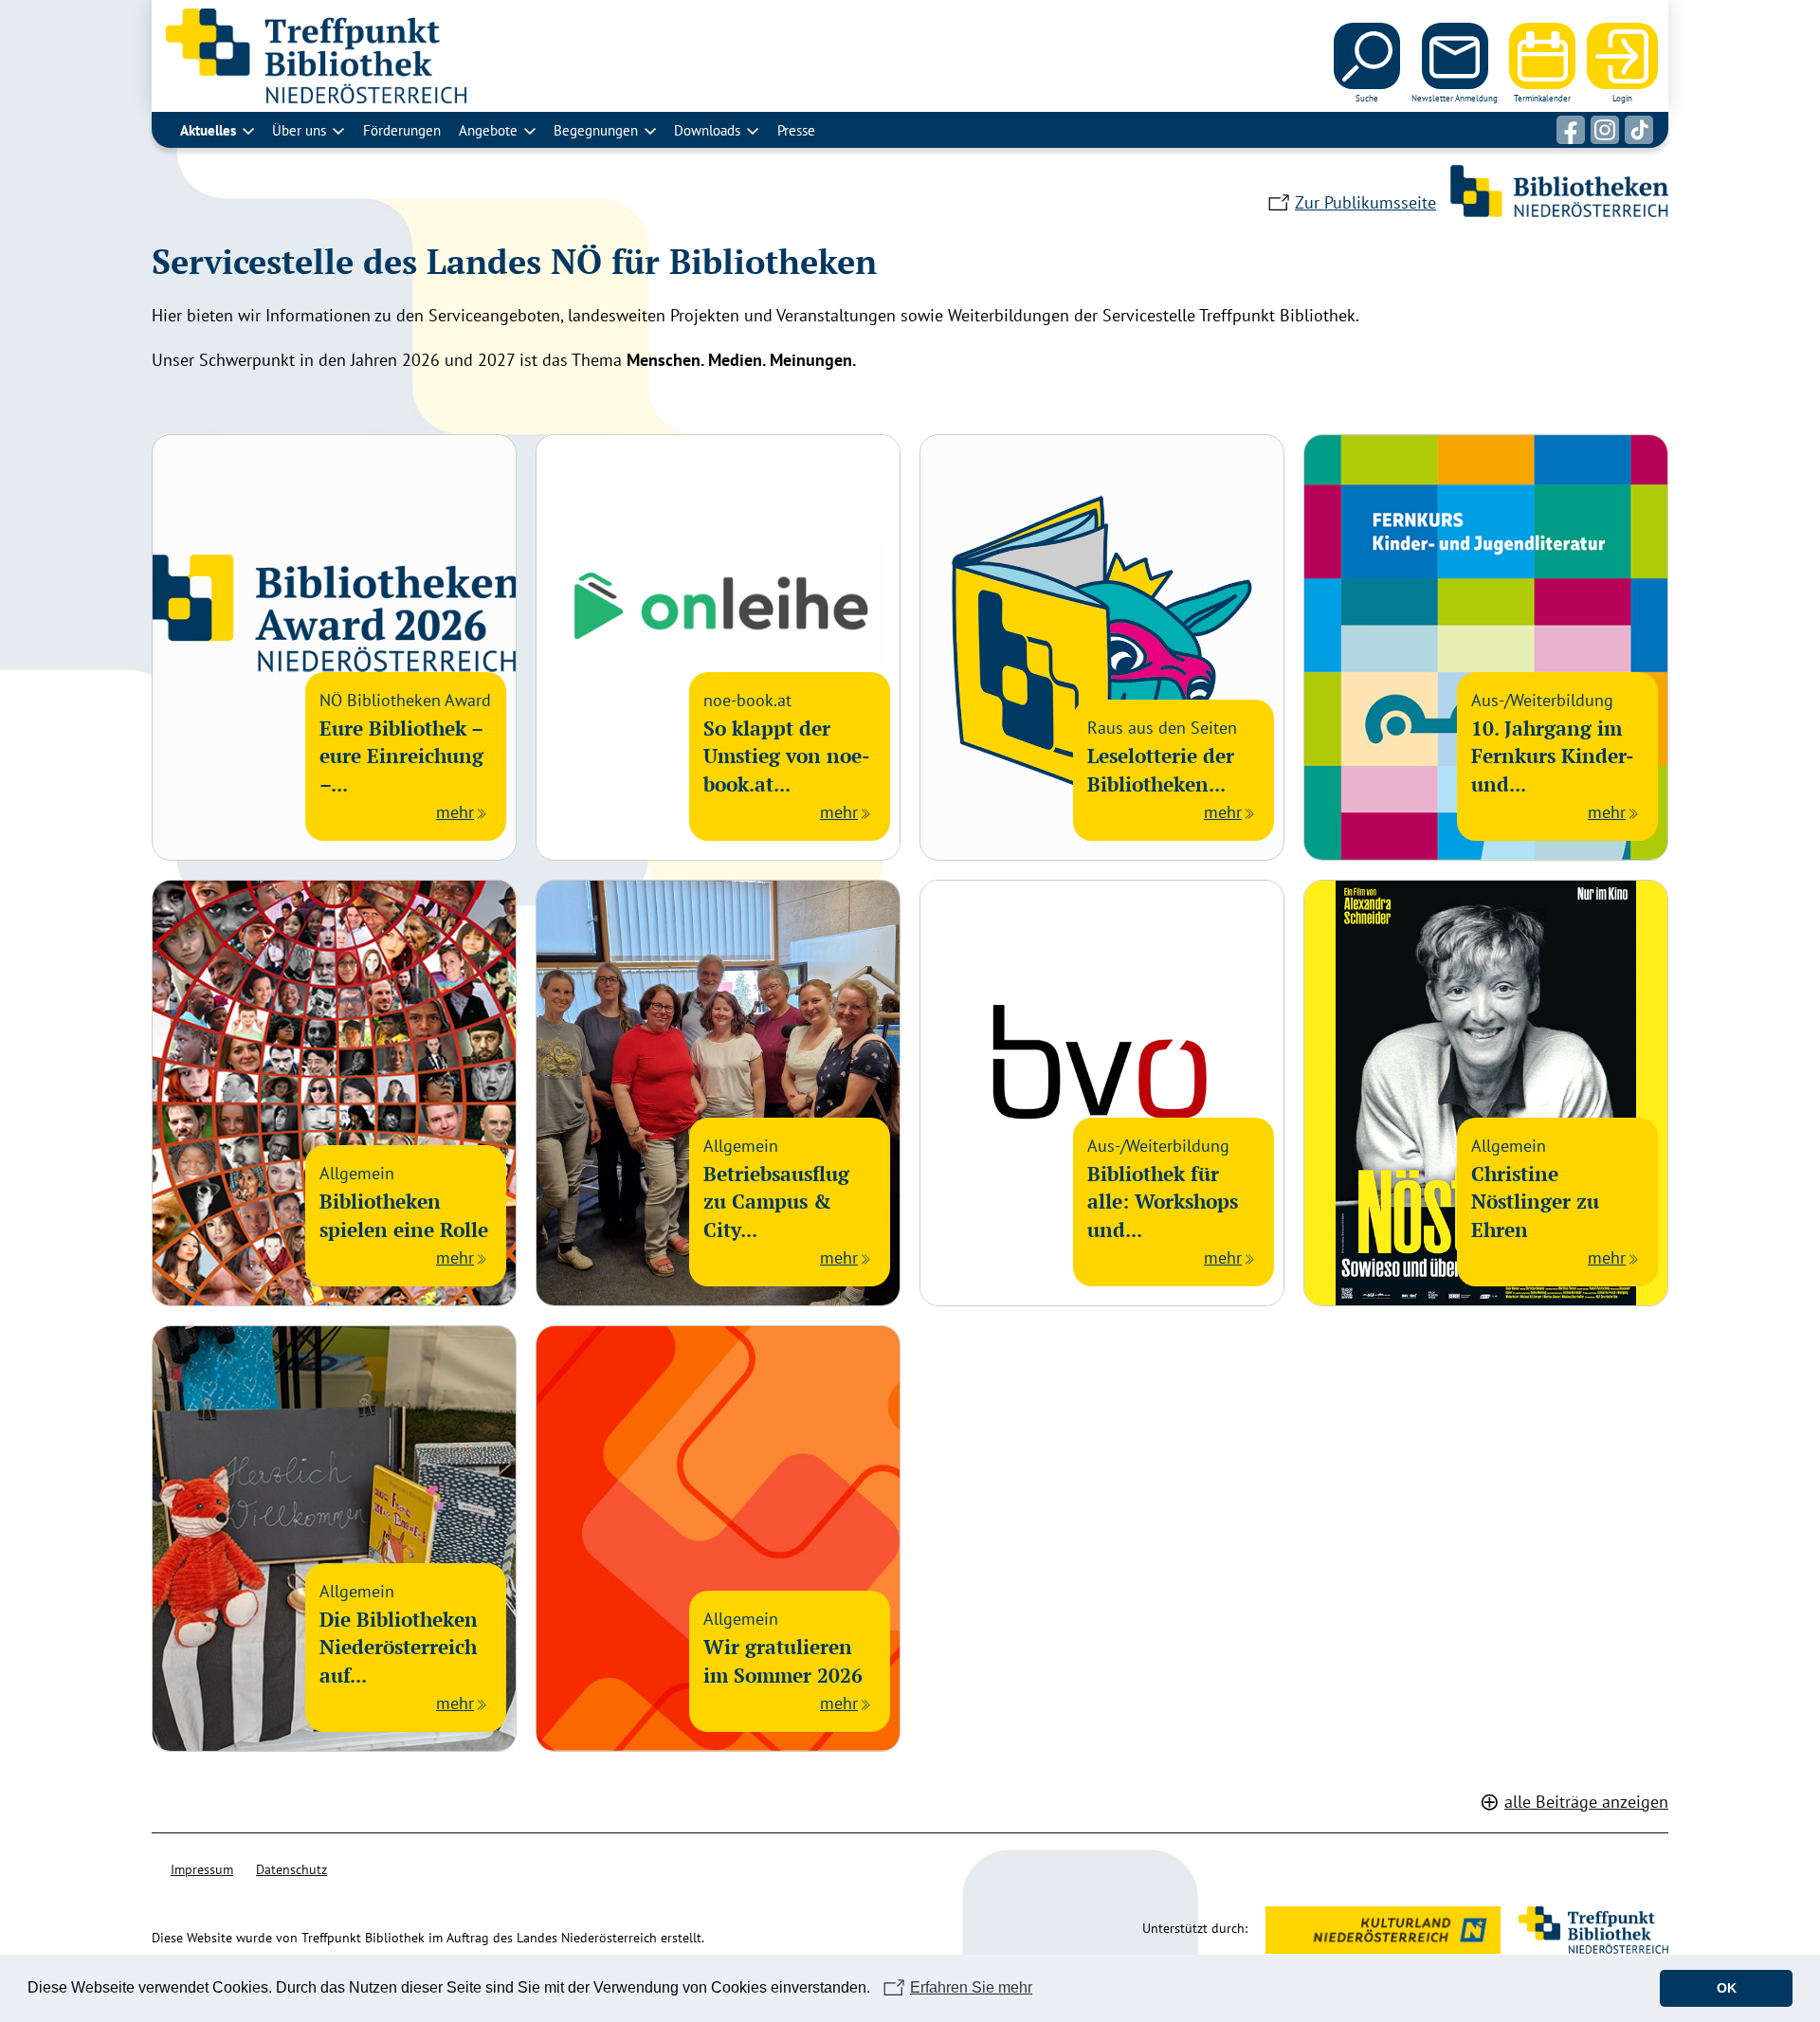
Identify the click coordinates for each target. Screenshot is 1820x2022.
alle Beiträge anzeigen (1586, 1802)
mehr (455, 812)
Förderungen (402, 130)
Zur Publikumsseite (1365, 202)
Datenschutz (291, 1869)
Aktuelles (208, 130)
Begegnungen (596, 130)
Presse (796, 130)
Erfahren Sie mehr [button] (971, 1987)
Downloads (707, 130)
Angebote (488, 130)
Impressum (202, 1869)
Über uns (299, 130)
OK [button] (1727, 1988)
